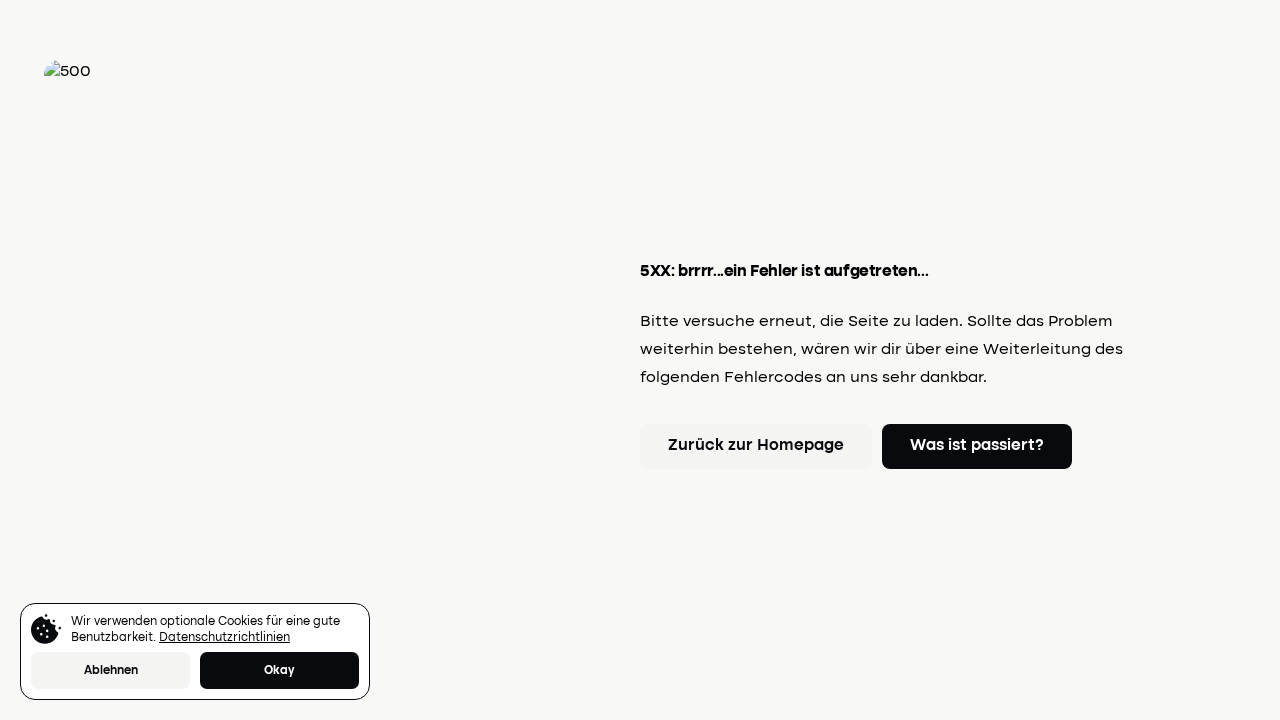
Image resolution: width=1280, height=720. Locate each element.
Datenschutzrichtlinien (224, 638)
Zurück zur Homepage (756, 446)
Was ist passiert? (977, 446)
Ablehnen (111, 671)
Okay (279, 671)
